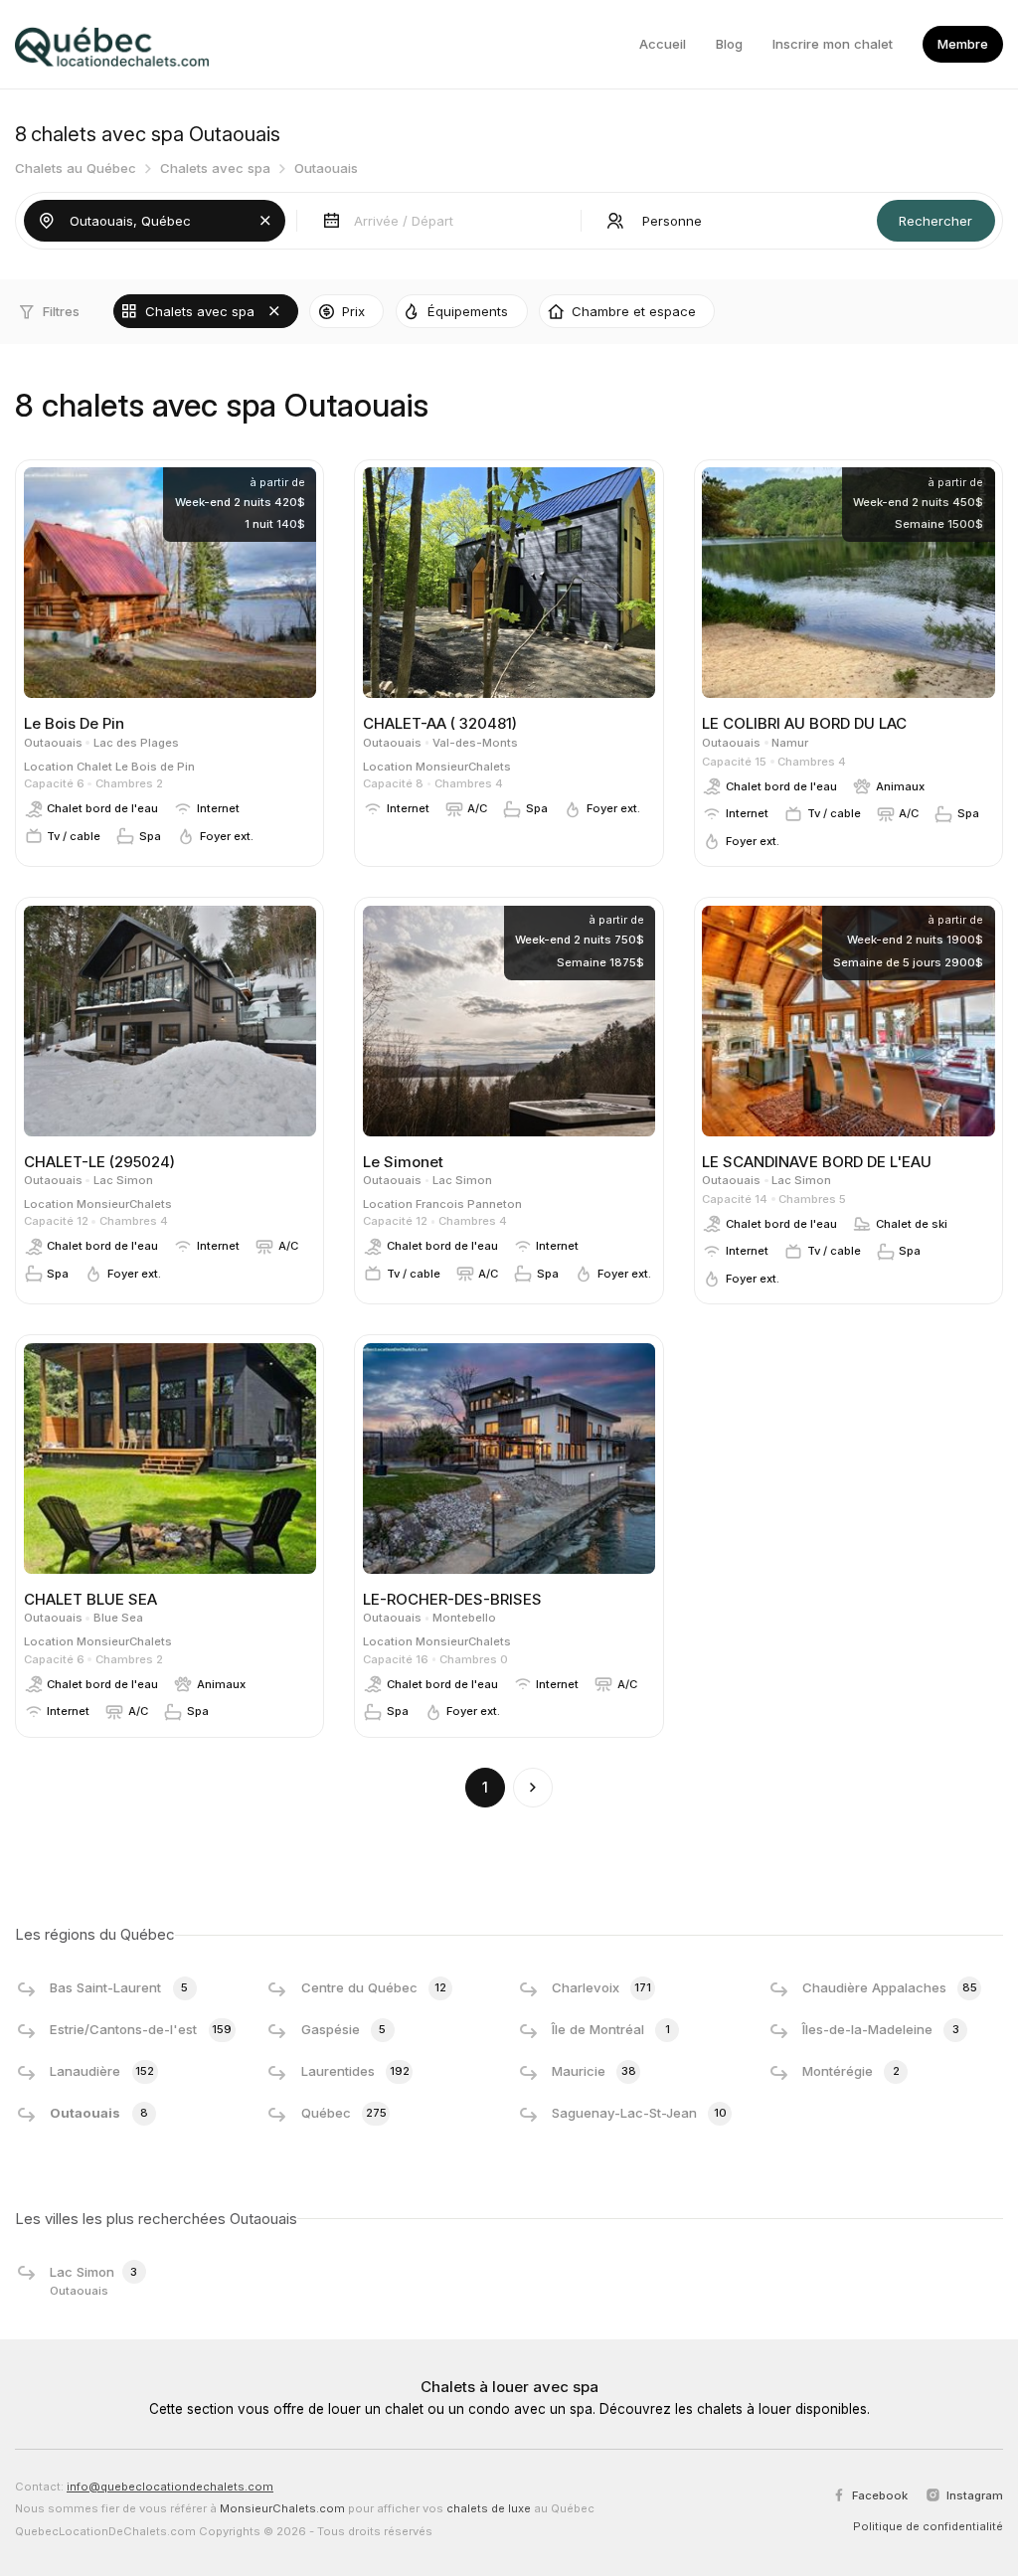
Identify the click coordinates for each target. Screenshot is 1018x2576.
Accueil (663, 44)
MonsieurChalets (463, 767)
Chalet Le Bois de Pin (136, 767)
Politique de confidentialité (928, 2526)
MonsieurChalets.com (282, 2508)
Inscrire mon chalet (833, 44)
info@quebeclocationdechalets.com (170, 2487)
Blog (729, 44)
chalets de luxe (489, 2508)
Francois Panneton (469, 1204)
